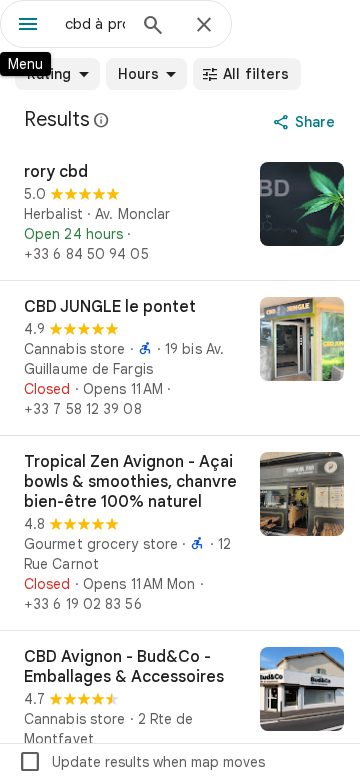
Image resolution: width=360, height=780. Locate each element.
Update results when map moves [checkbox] (141, 762)
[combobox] (95, 24)
